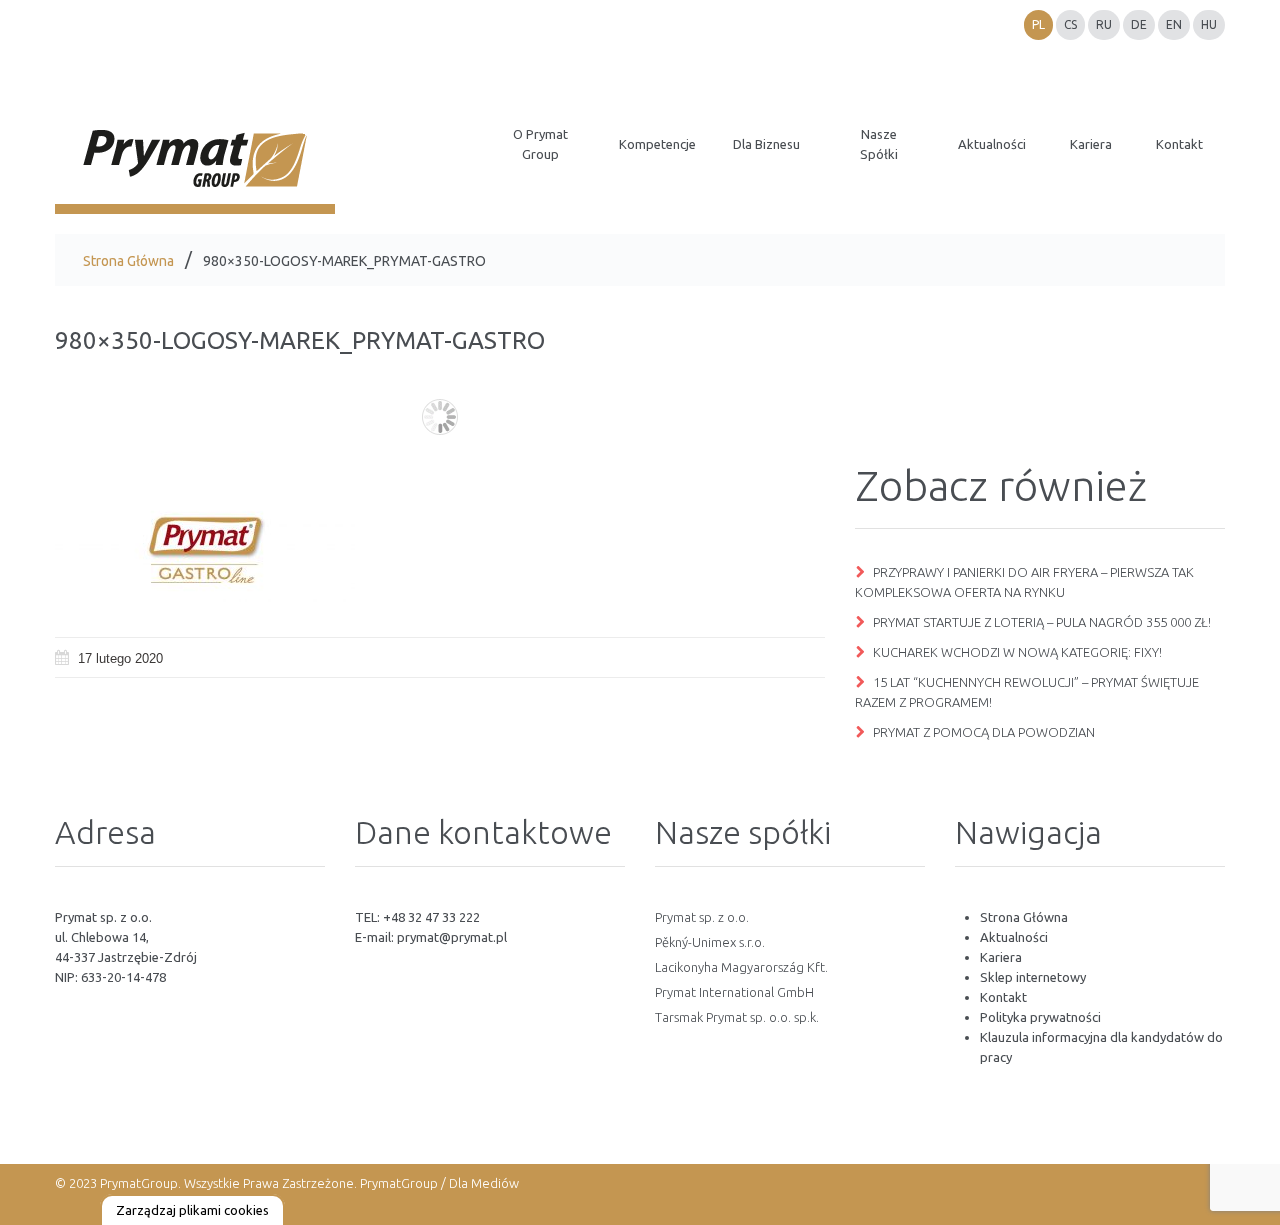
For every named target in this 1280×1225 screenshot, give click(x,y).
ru (1104, 24)
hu (1209, 24)
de (1139, 24)
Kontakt (1003, 997)
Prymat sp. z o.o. (702, 917)
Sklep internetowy (1033, 977)
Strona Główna (128, 261)
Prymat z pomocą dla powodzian (984, 732)
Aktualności (1014, 937)
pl (1038, 24)
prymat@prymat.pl (452, 937)
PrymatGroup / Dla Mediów (438, 1183)
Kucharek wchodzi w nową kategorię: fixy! (1017, 652)
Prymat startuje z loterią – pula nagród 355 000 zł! (1042, 622)
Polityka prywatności (1040, 1017)
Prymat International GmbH (734, 992)
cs (1070, 24)
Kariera (1001, 957)
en (1174, 24)
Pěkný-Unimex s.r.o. (710, 942)
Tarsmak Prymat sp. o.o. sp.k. (737, 1017)
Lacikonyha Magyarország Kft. (741, 967)
